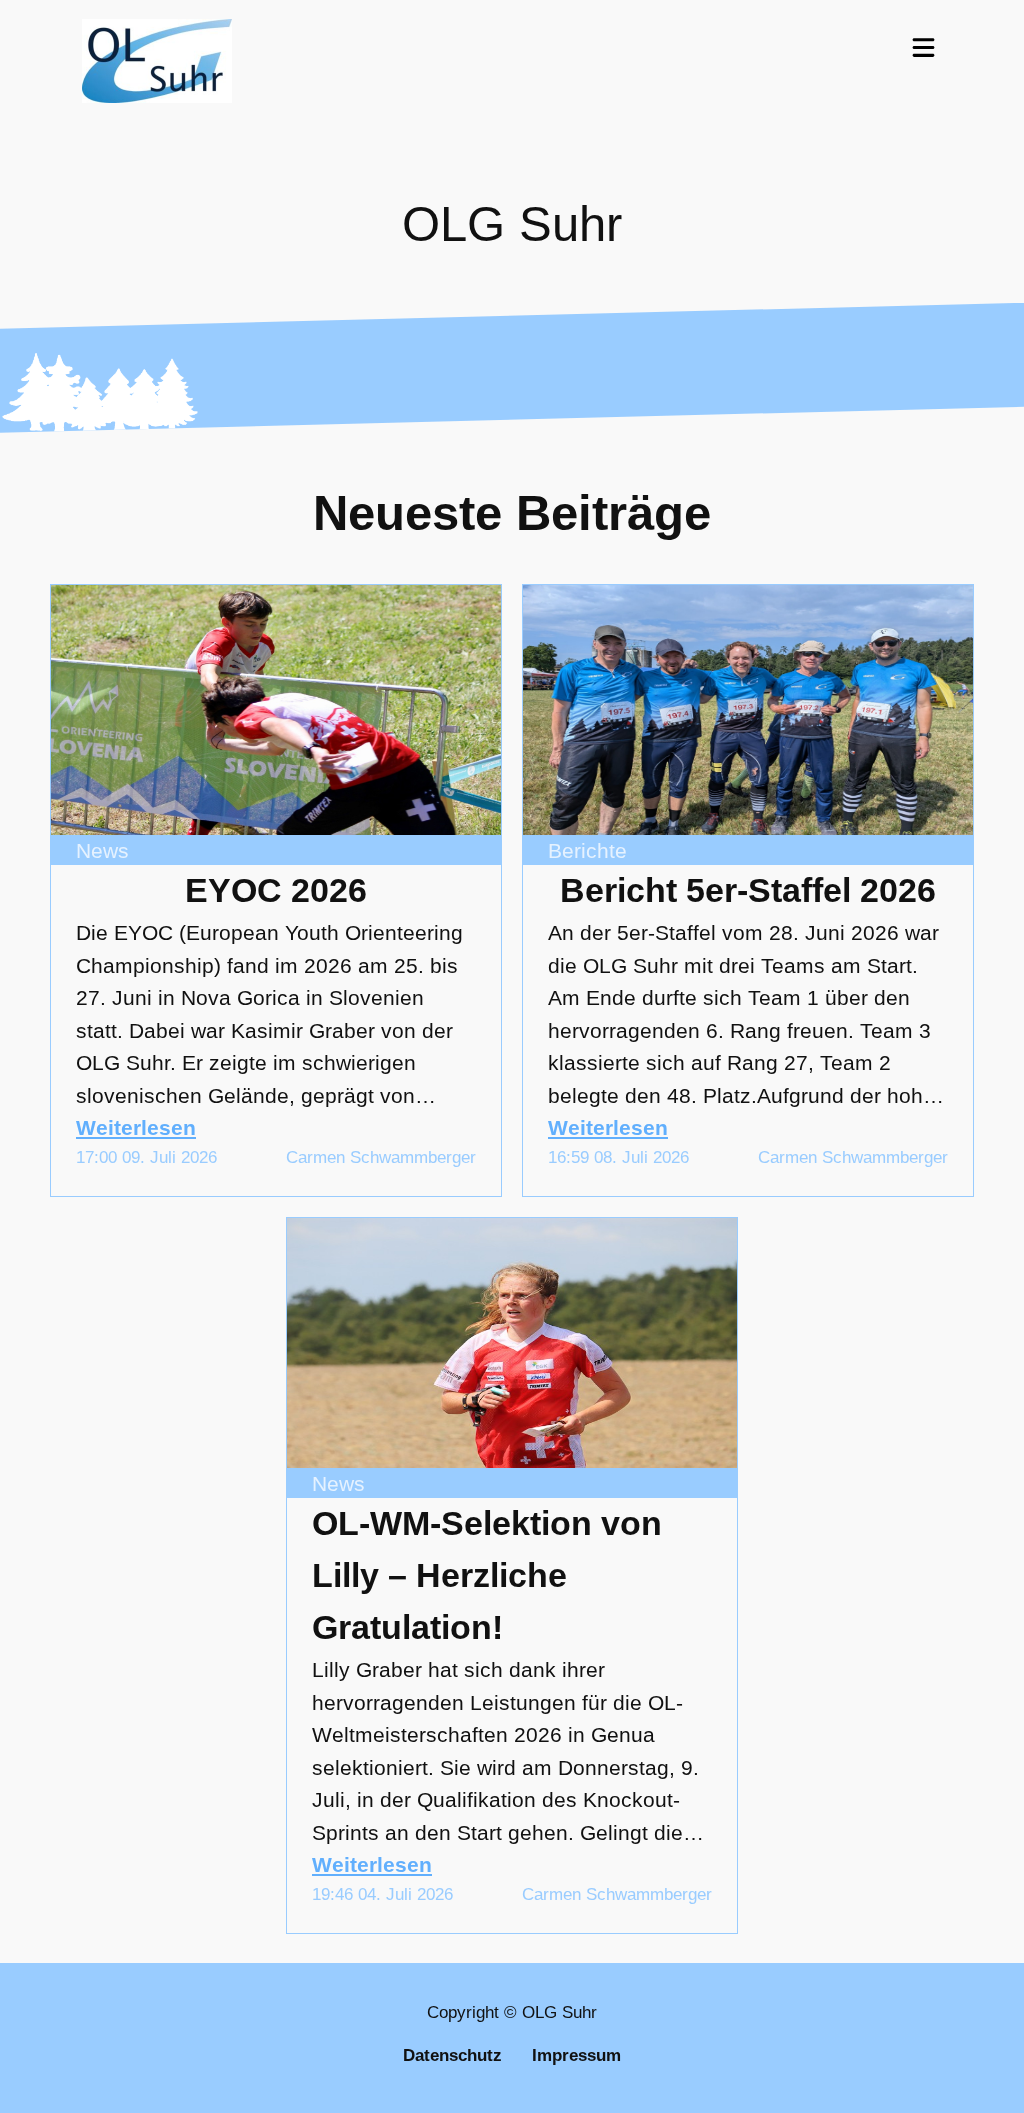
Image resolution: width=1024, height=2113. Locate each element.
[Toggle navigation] (923, 47)
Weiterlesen (136, 1127)
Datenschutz (452, 2055)
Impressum (576, 2055)
